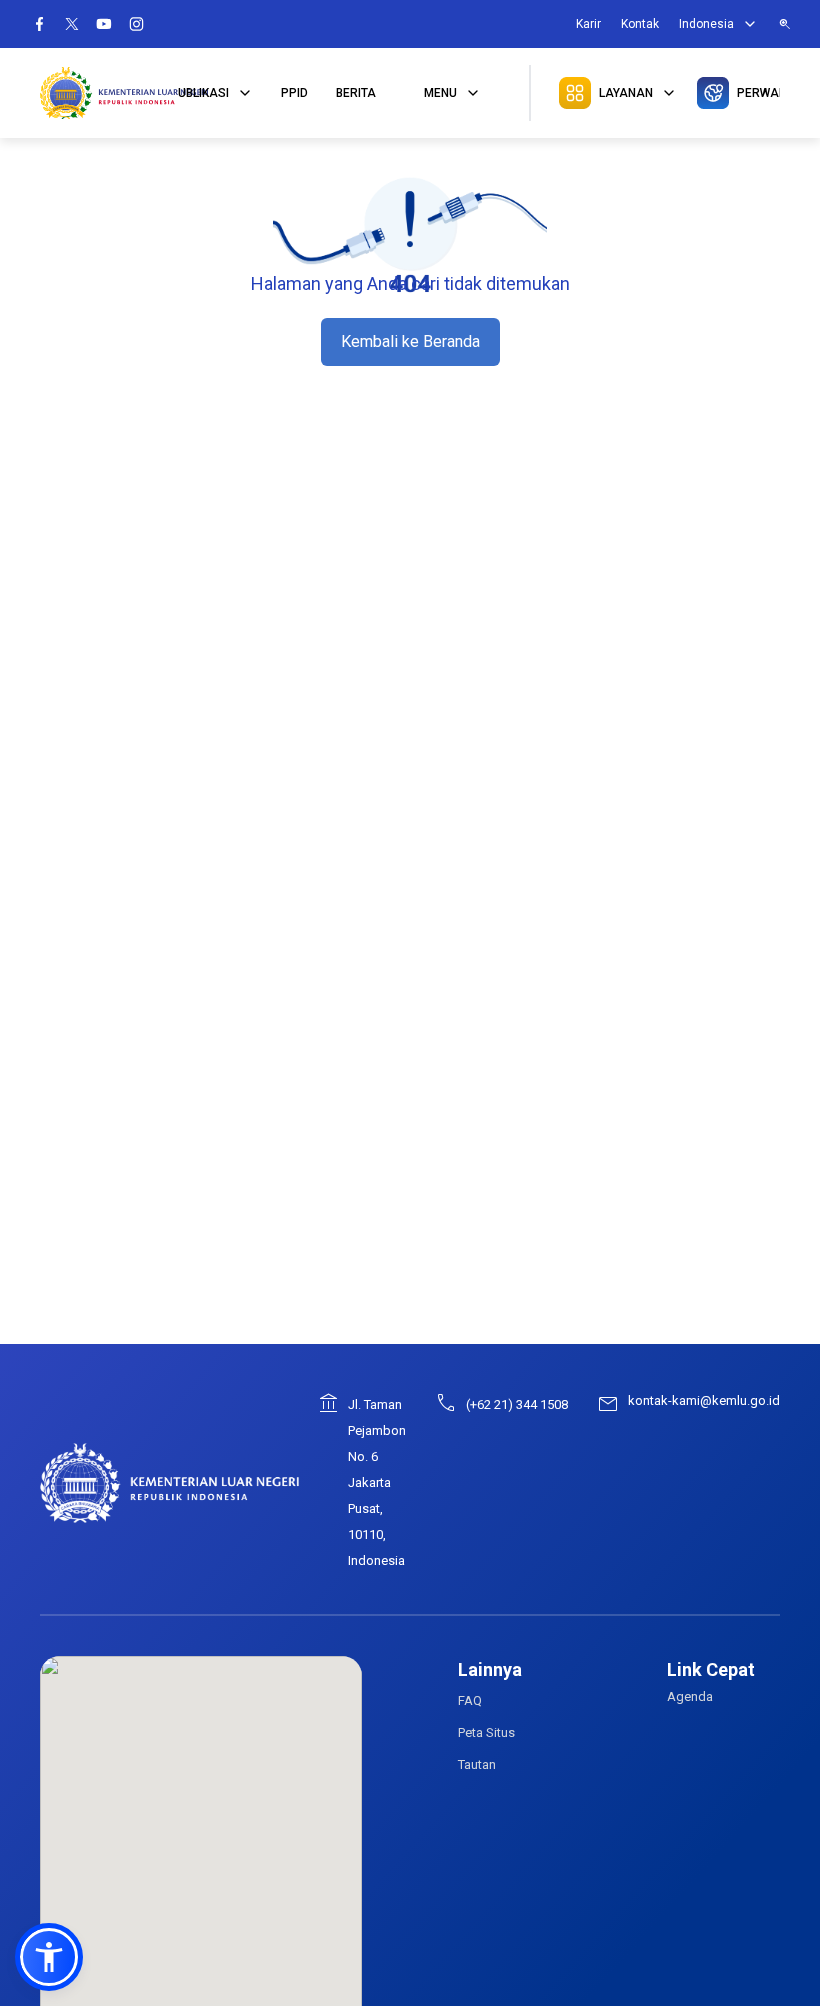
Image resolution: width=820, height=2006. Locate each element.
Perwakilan (758, 93)
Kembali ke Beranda (410, 341)
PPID (294, 93)
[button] (49, 1957)
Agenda (690, 1696)
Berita (356, 93)
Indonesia (706, 24)
